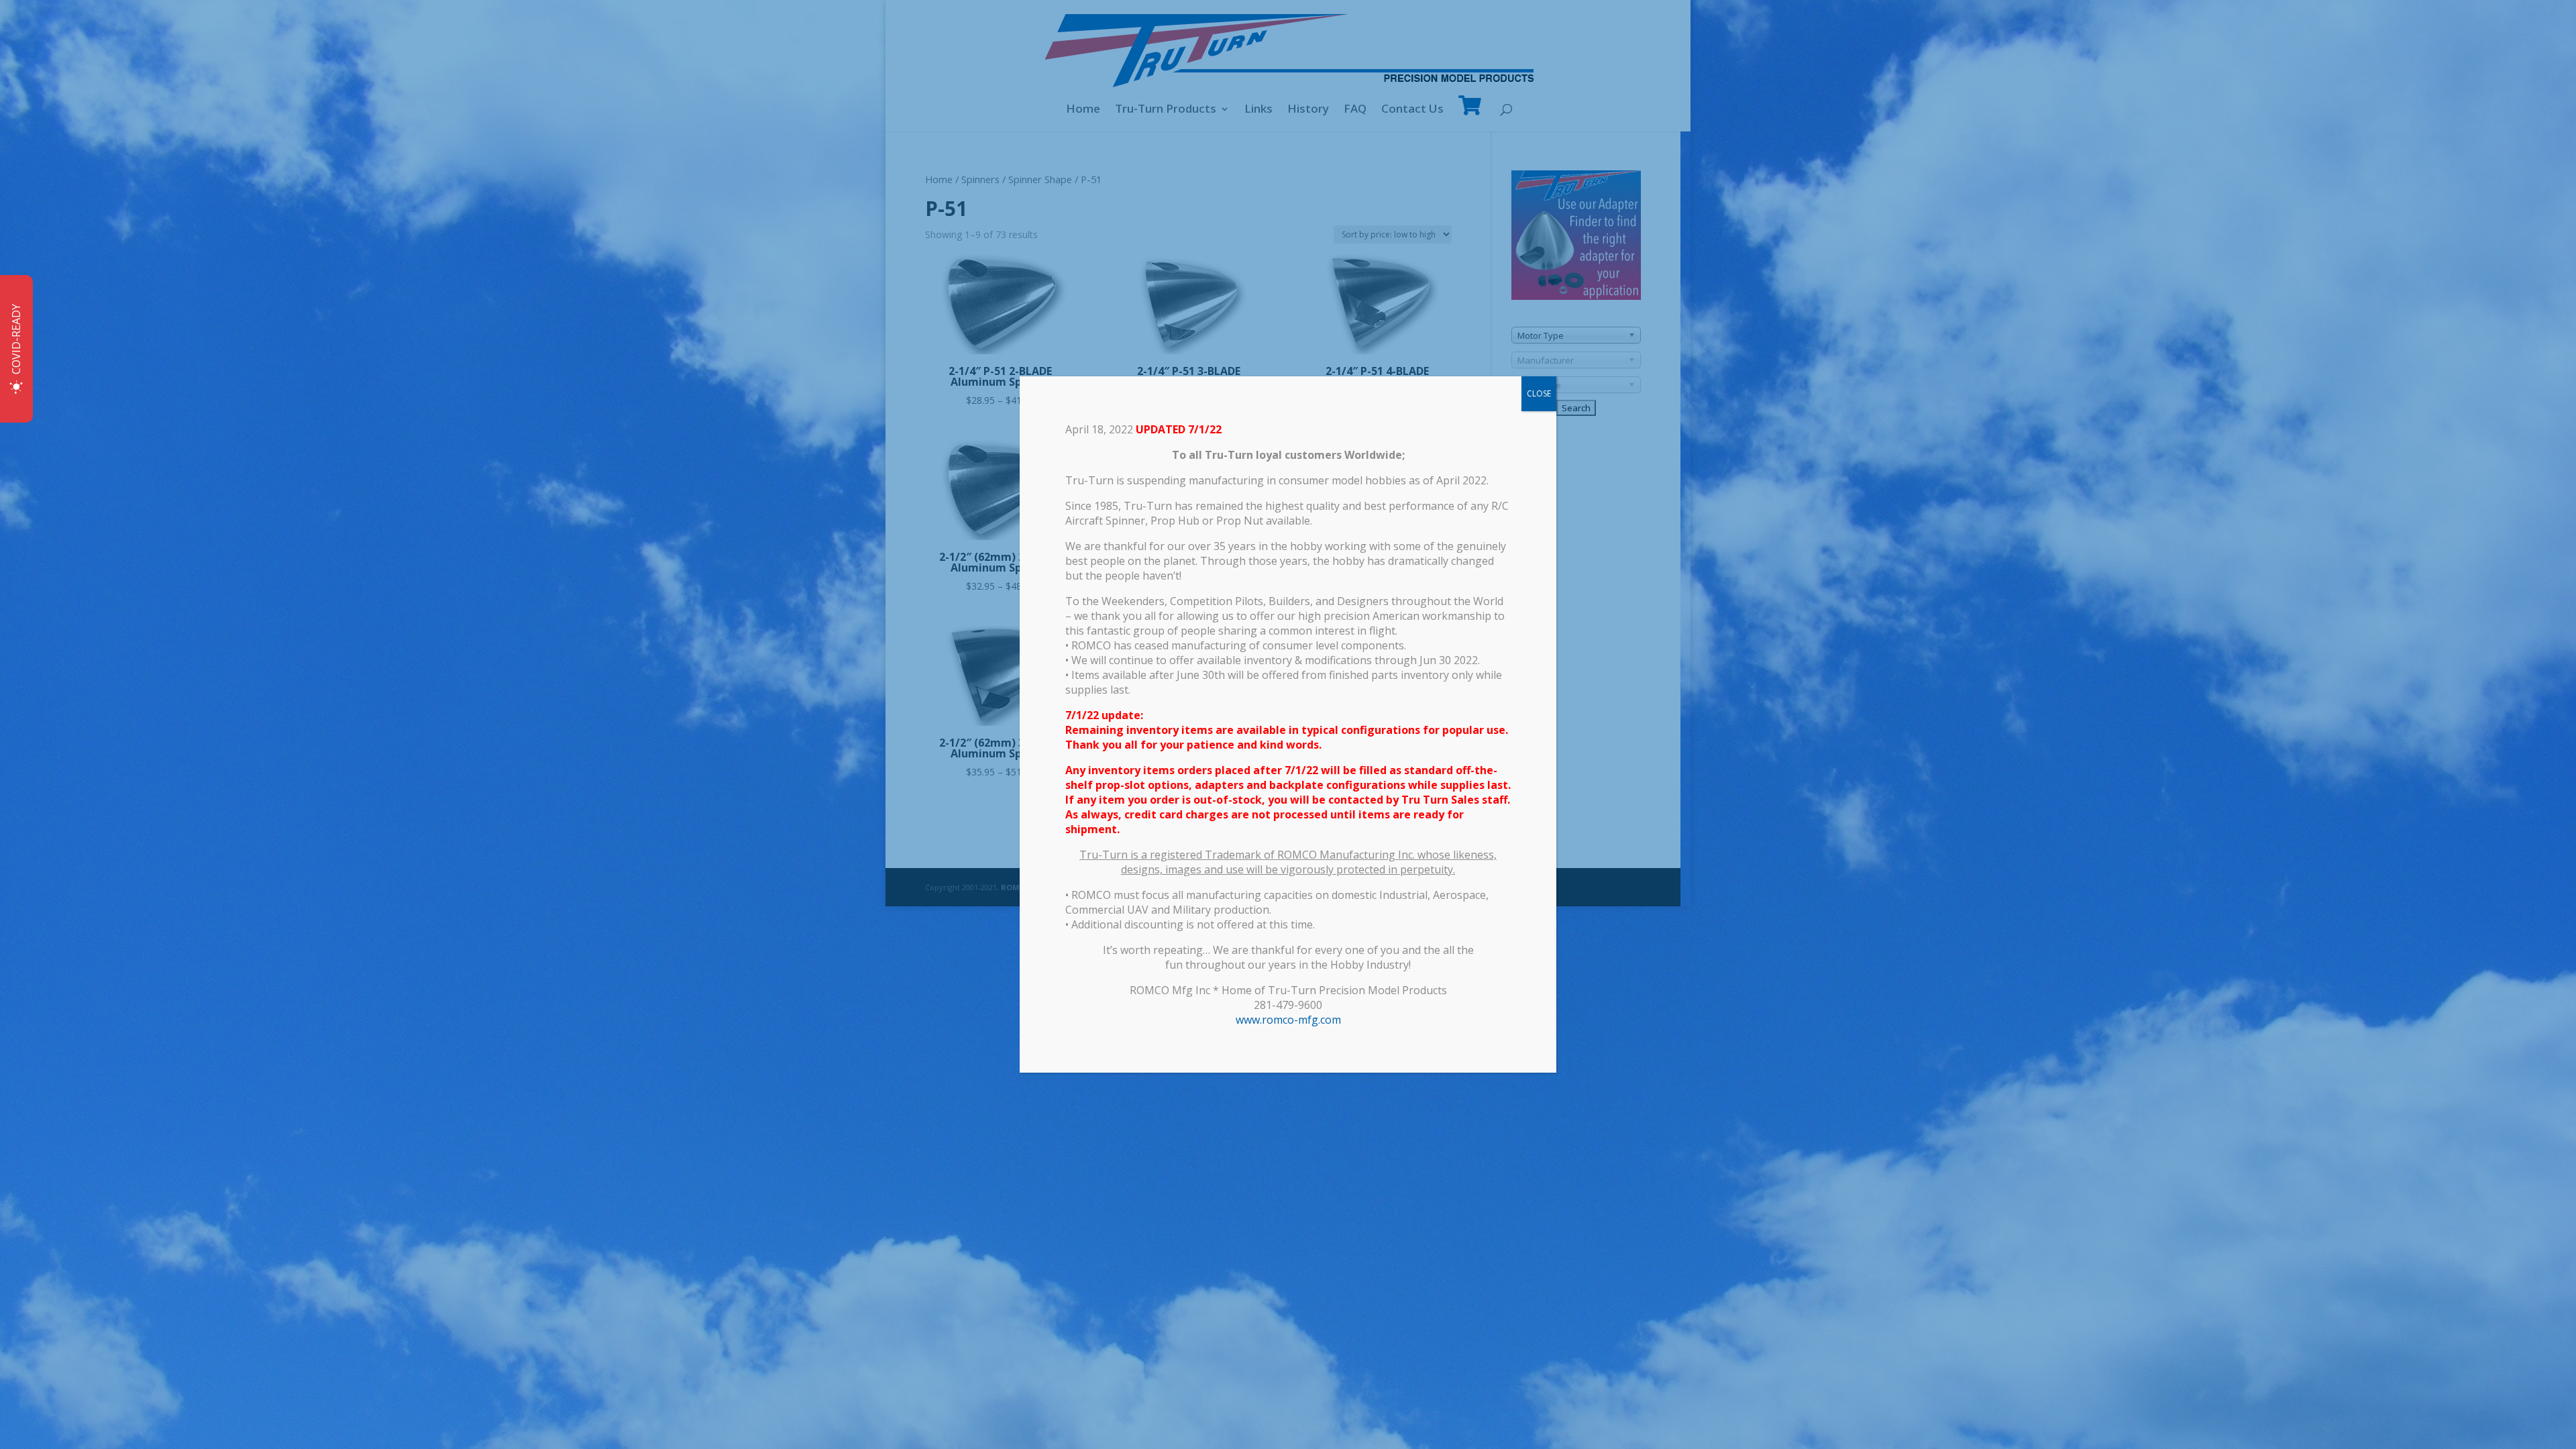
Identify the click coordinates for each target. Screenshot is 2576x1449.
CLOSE (1539, 393)
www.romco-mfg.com (1288, 1020)
